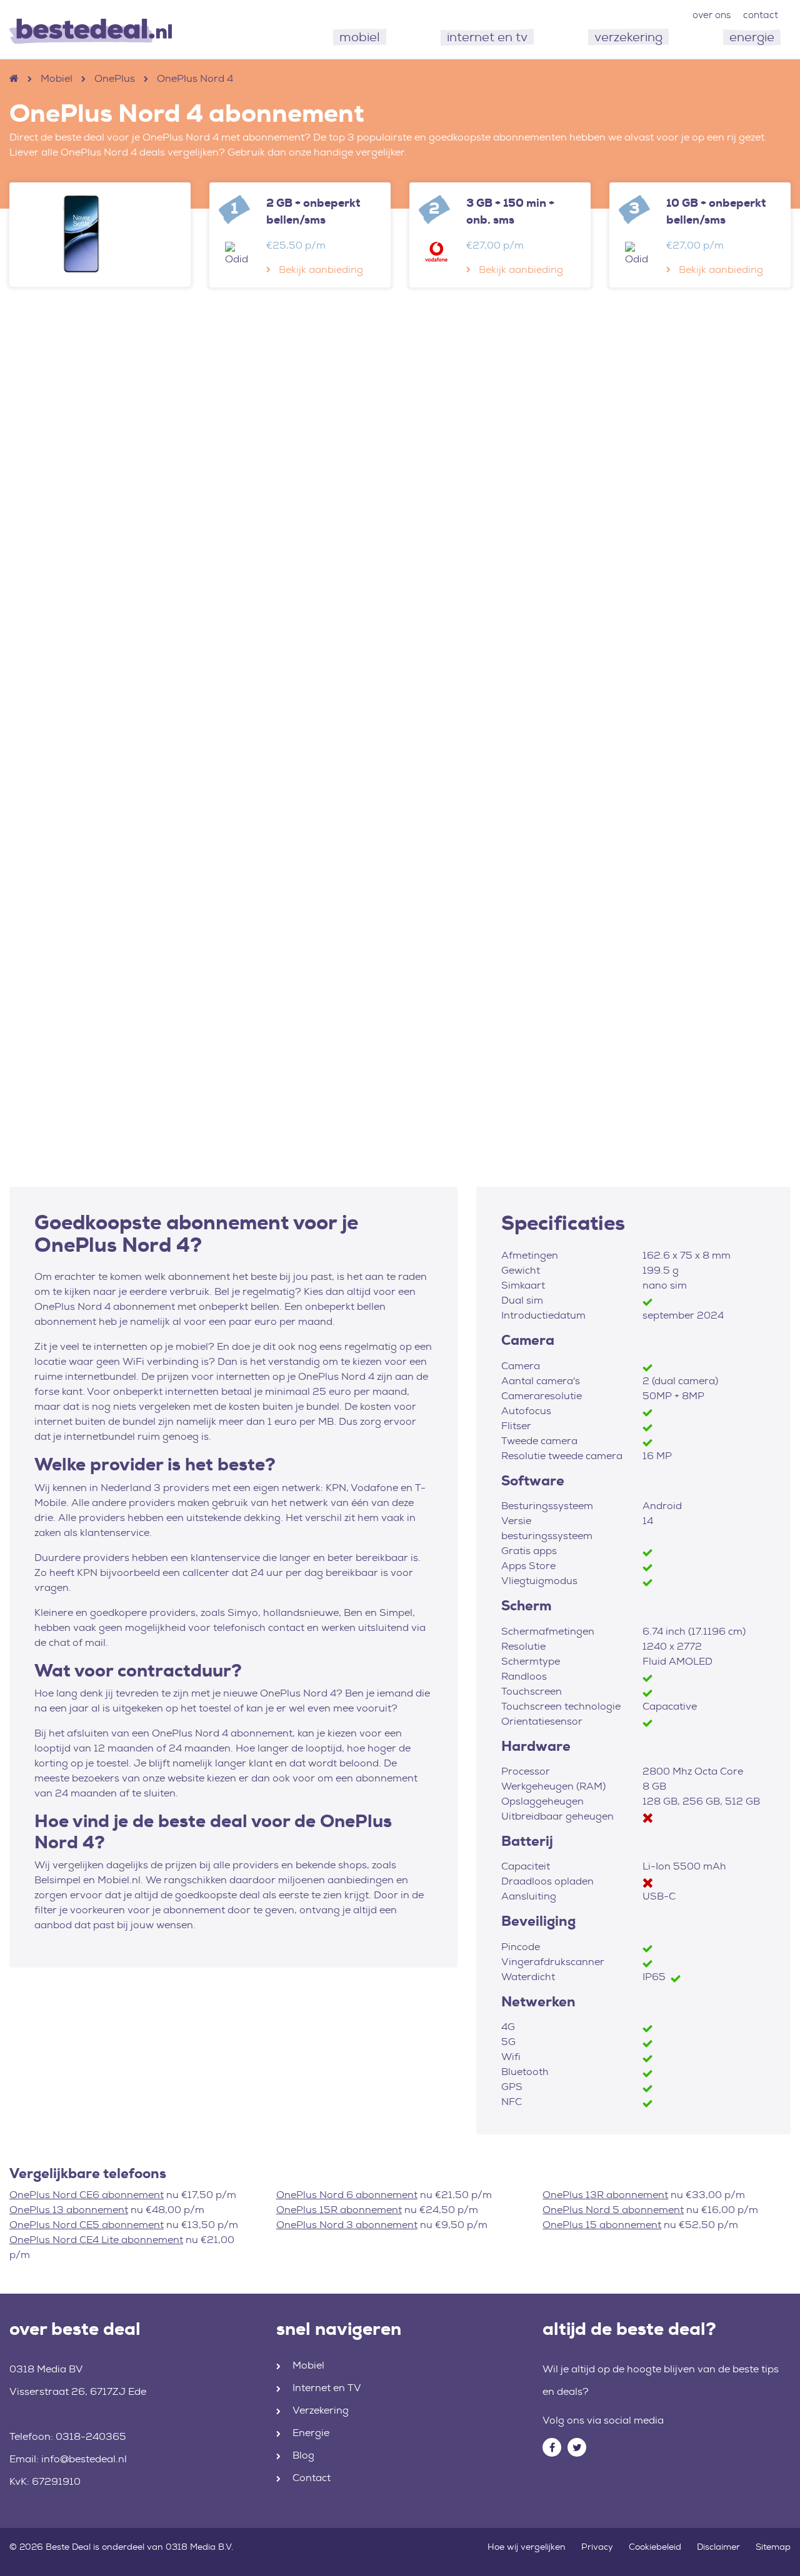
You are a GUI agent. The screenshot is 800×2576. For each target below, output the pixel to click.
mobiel (360, 37)
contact (761, 15)
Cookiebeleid (655, 2547)
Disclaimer (718, 2547)
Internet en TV (327, 2388)
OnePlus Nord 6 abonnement (347, 2195)
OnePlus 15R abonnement (339, 2210)
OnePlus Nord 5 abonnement (613, 2210)
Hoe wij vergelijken (527, 2547)
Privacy (597, 2547)
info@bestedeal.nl (84, 2459)
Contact (312, 2478)
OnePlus (115, 78)
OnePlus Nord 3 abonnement (347, 2225)
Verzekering (321, 2410)
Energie (311, 2433)
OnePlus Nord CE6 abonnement (87, 2195)
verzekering (628, 37)
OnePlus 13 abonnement (69, 2210)
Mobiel (57, 78)
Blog (303, 2455)
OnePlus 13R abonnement (605, 2195)
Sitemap (773, 2547)
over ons (712, 15)
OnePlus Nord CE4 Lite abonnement (96, 2240)
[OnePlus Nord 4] (100, 234)
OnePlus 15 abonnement (602, 2225)
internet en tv (487, 37)
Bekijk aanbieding (321, 270)
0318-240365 (91, 2436)
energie (752, 37)
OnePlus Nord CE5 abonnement (87, 2225)
